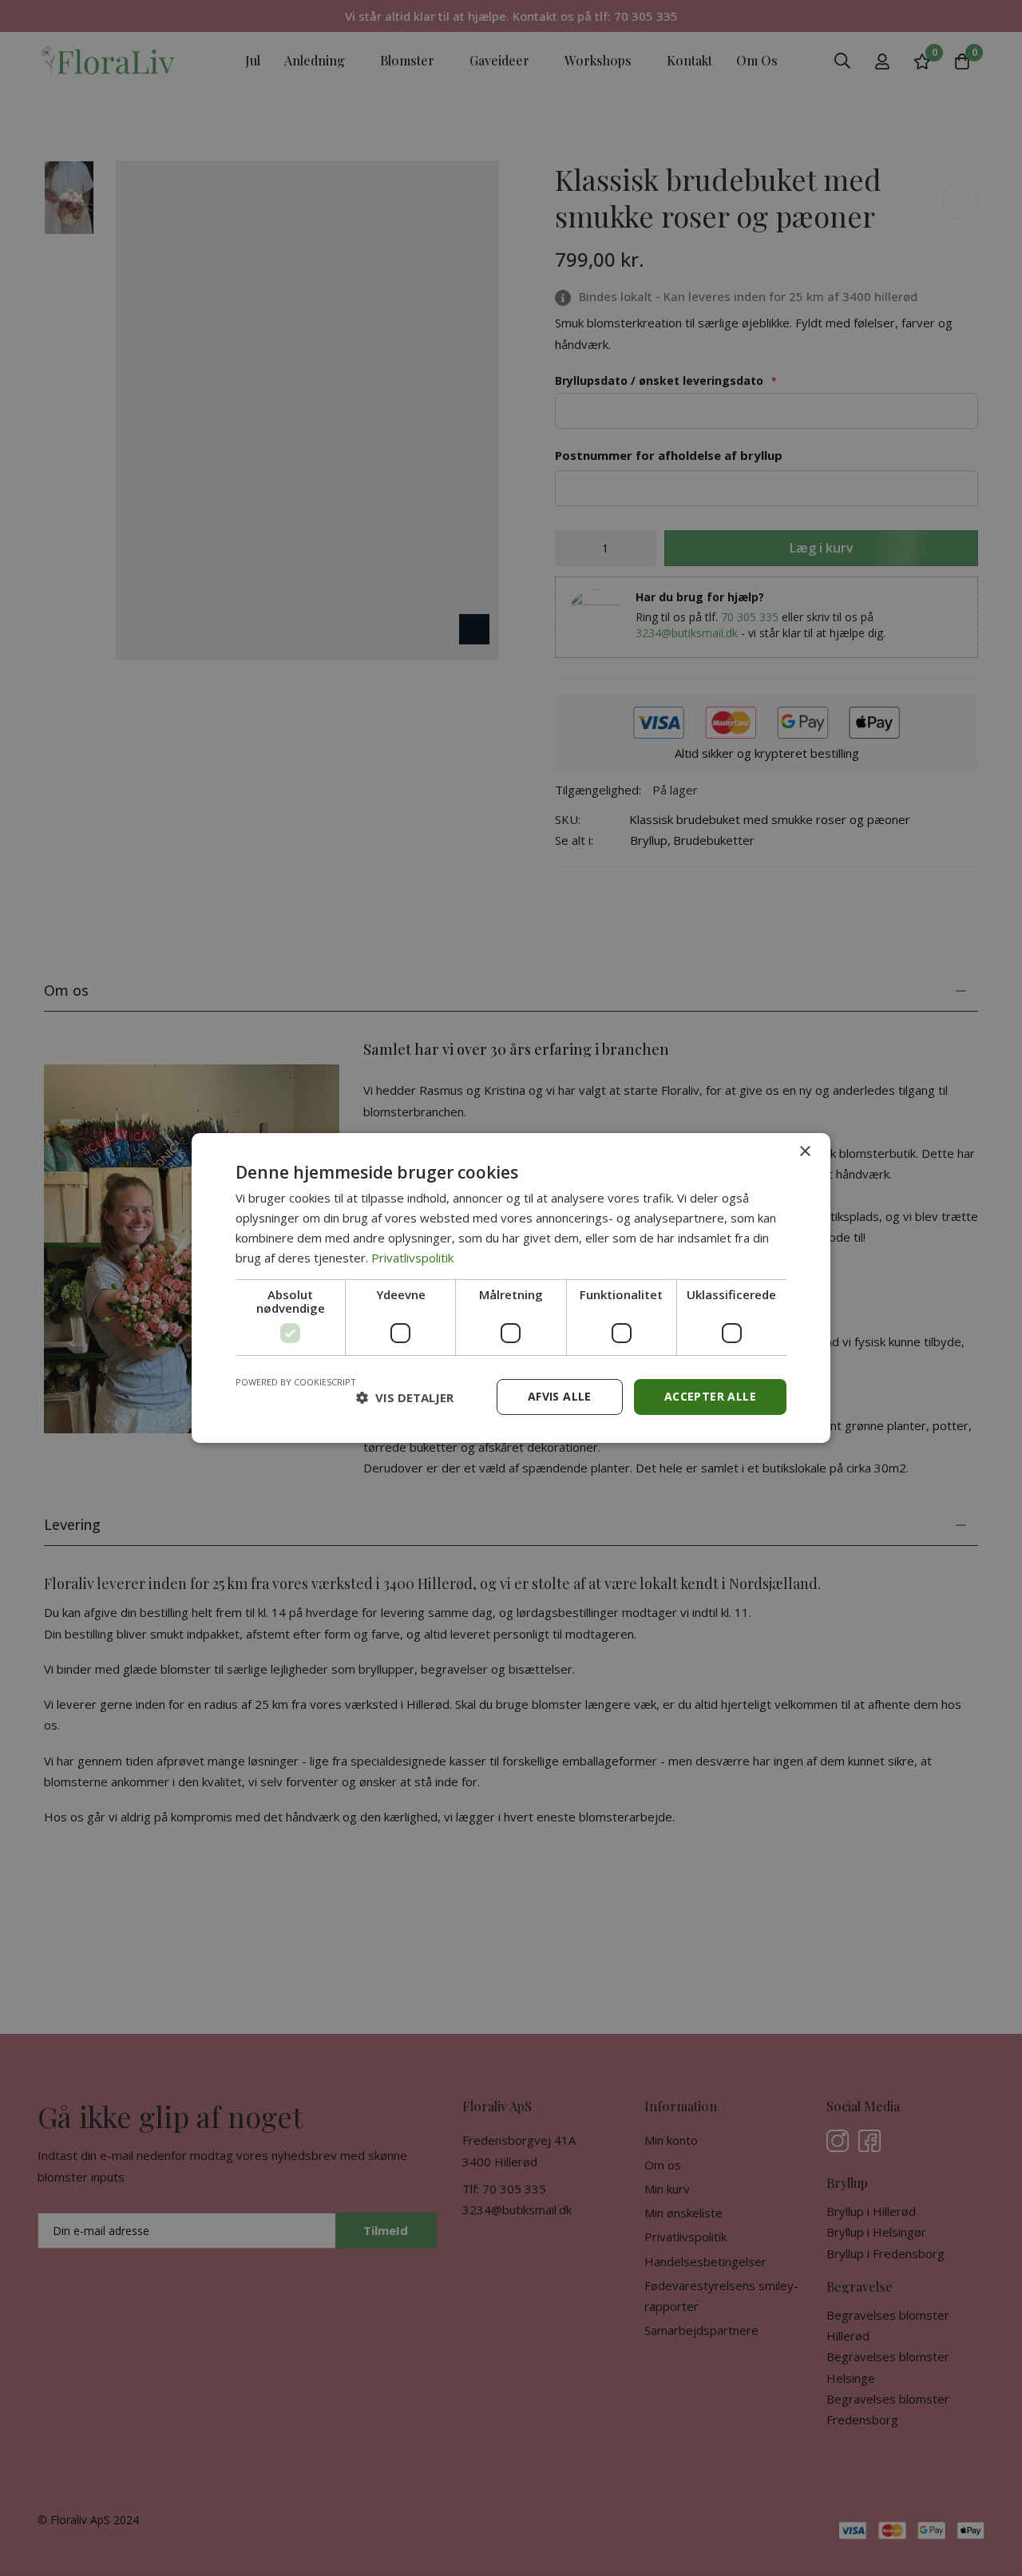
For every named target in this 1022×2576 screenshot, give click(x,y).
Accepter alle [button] (710, 1396)
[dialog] (511, 1288)
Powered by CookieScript (296, 1382)
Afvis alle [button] (560, 1396)
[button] (405, 1397)
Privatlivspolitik (412, 1258)
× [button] (804, 1152)
